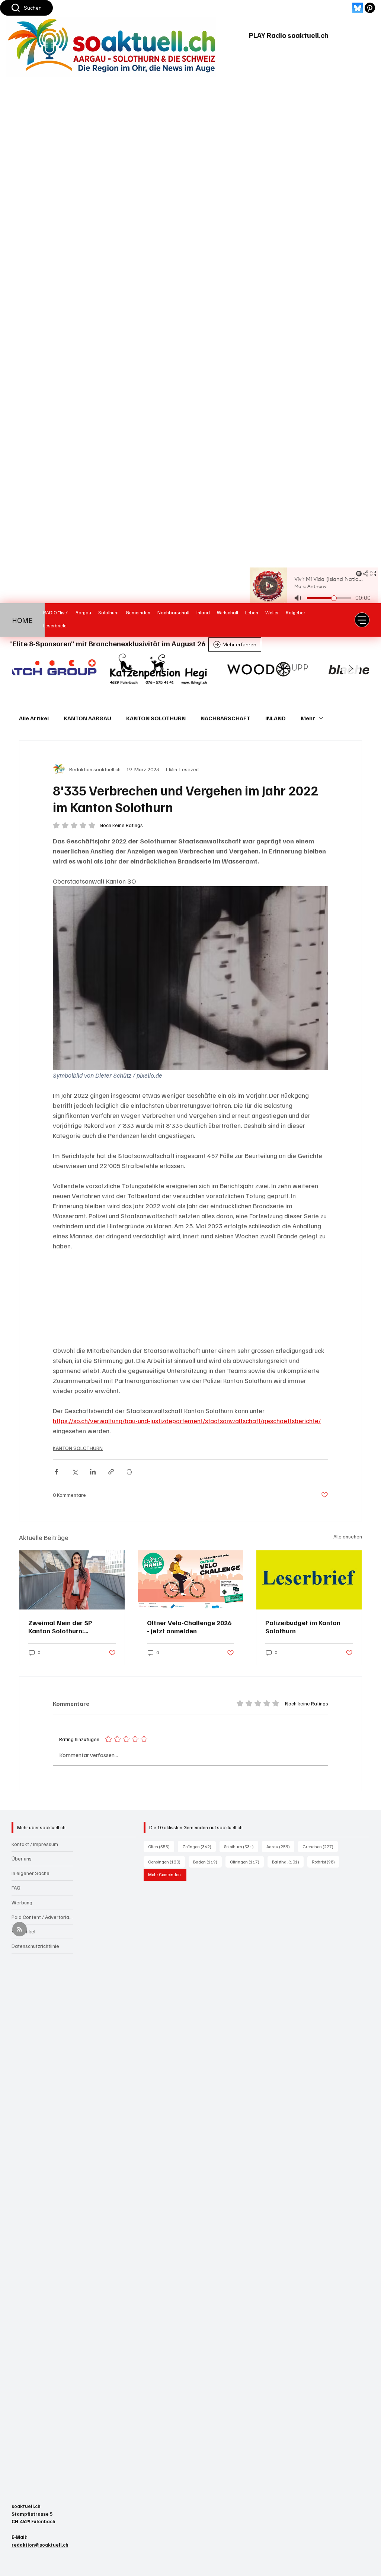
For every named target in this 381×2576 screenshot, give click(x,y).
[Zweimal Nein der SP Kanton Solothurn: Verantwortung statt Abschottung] (72, 1580)
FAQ (16, 1887)
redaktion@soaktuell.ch (40, 2545)
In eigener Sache (31, 1873)
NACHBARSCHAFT (225, 718)
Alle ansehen (348, 1536)
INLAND (276, 718)
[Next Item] (351, 669)
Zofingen (199, 1846)
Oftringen (247, 1862)
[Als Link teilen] (111, 1472)
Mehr (308, 718)
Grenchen (320, 1846)
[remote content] (190, 1298)
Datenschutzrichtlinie (35, 1946)
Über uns (22, 1858)
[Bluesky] (358, 8)
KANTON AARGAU (87, 718)
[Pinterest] (370, 8)
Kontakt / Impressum (35, 1844)
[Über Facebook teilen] (56, 1472)
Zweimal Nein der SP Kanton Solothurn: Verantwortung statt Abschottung (60, 1627)
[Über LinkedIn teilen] (93, 1472)
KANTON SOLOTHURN (156, 718)
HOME (23, 620)
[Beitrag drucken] (129, 1472)
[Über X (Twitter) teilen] (75, 1472)
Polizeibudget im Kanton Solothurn (303, 1627)
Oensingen (167, 1862)
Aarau (280, 1846)
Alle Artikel (34, 718)
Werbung (22, 1902)
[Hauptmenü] (362, 620)
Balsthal (288, 1862)
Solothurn (241, 1846)
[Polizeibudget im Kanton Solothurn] (309, 1580)
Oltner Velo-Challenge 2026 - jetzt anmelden (189, 1627)
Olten (161, 1846)
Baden (207, 1862)
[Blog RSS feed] (20, 1929)
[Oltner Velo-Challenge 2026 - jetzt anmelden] (191, 1580)
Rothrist (326, 1862)
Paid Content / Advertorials (42, 1917)
